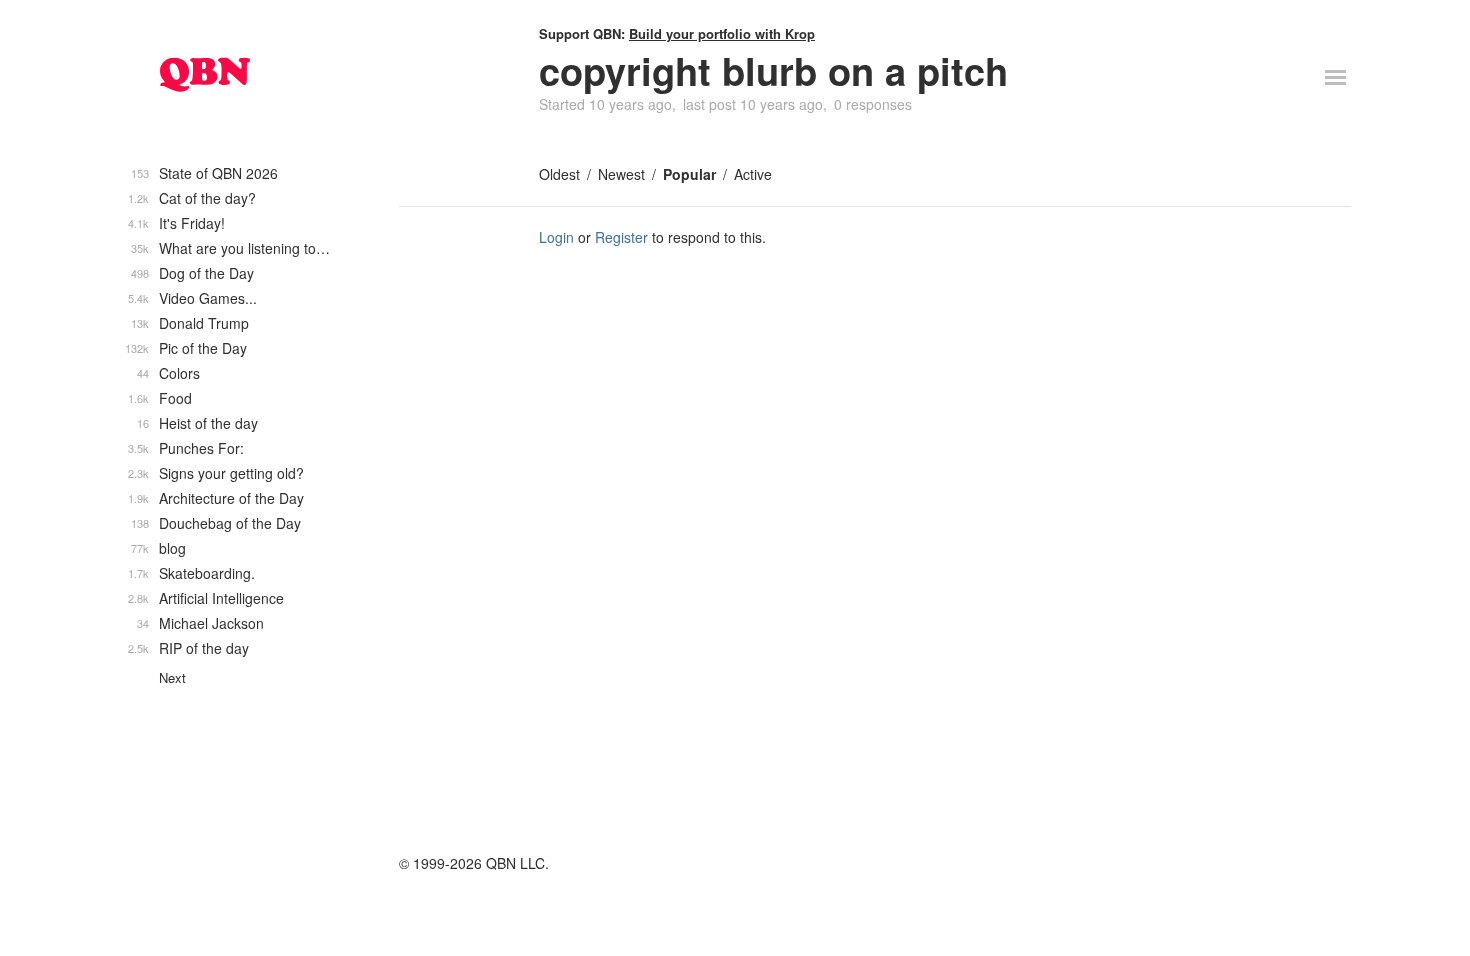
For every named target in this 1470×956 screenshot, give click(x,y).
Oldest (559, 174)
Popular (689, 174)
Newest (621, 174)
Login (556, 237)
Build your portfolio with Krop (722, 33)
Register (621, 237)
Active (753, 174)
